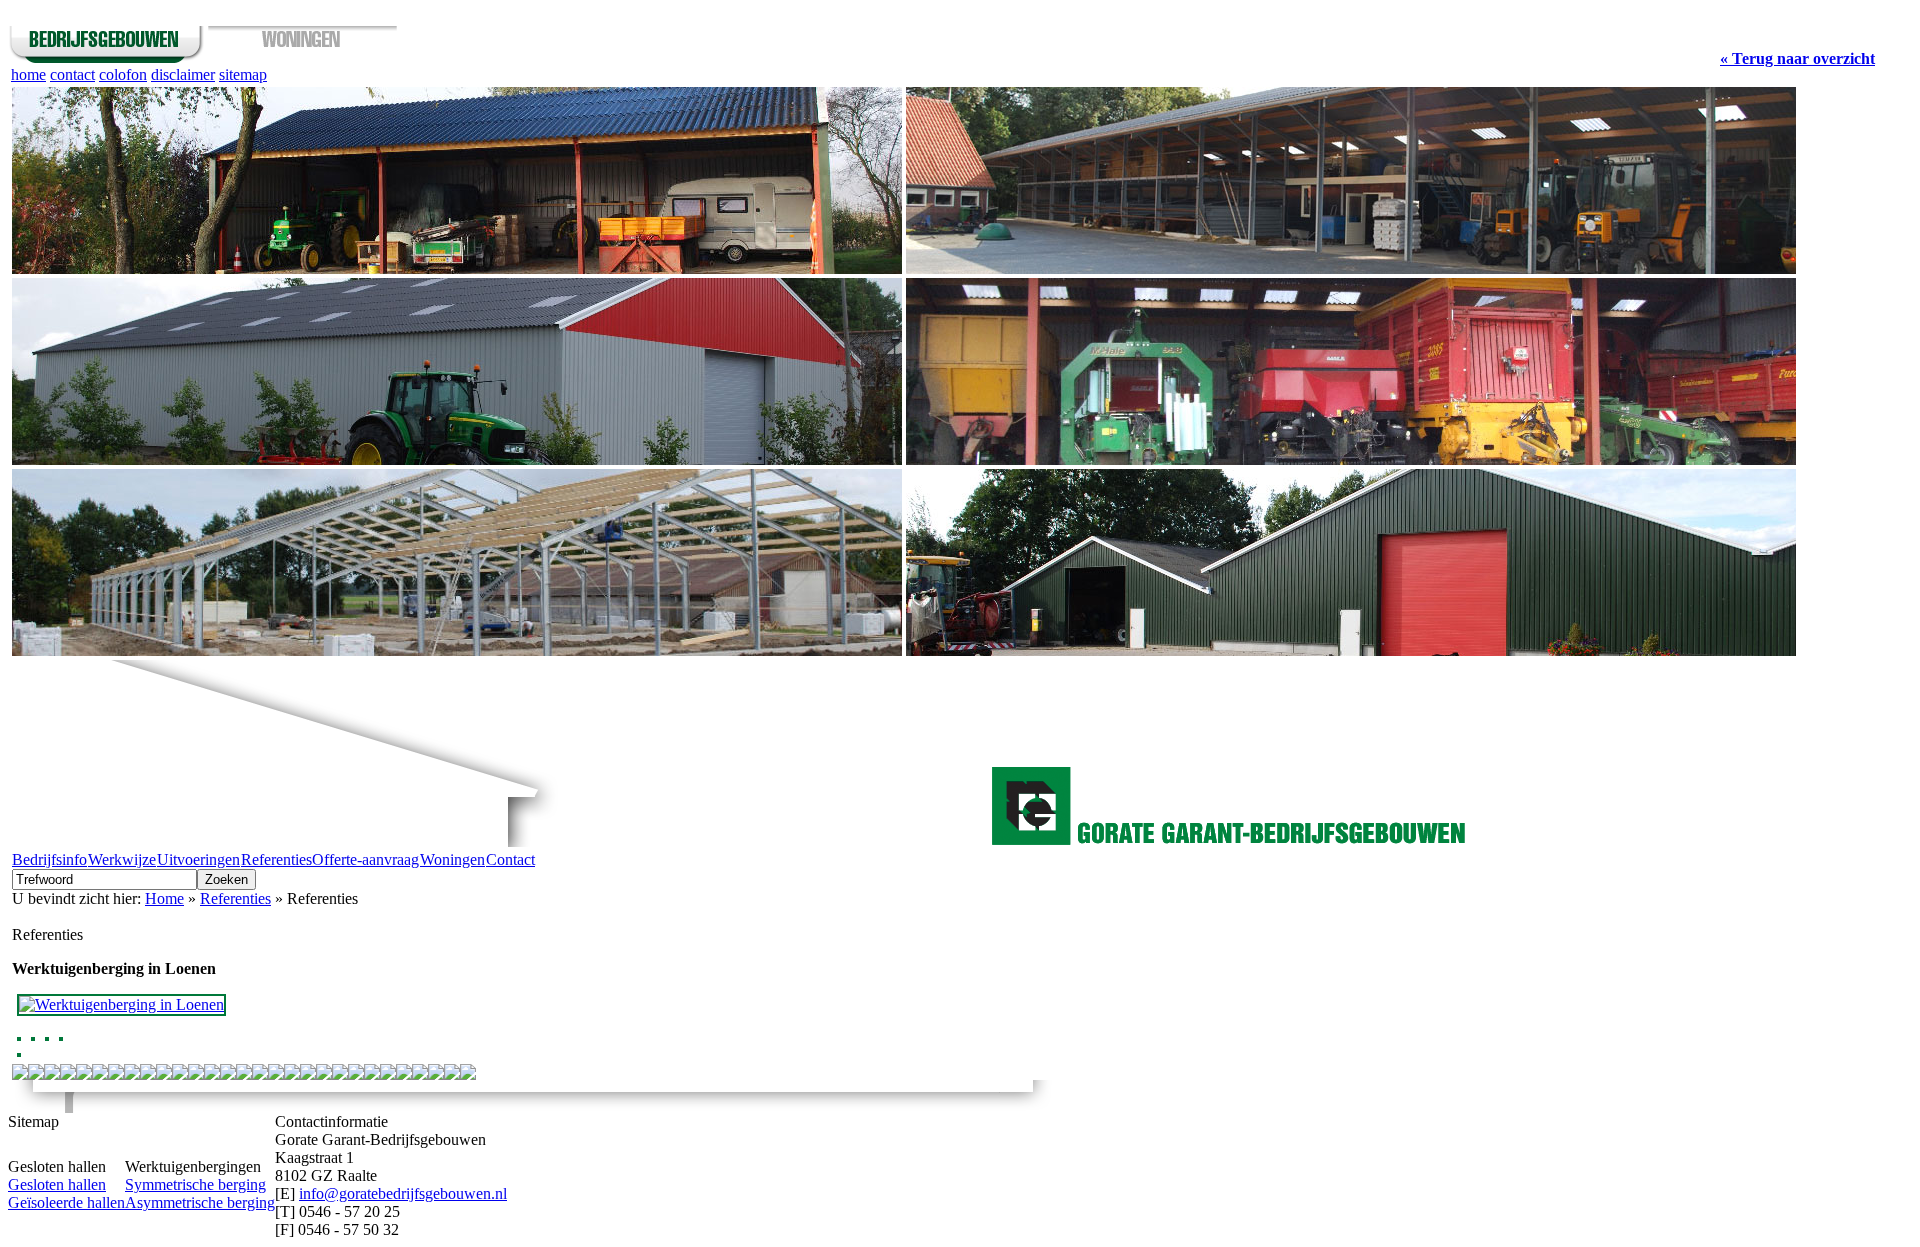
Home (164, 898)
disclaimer (183, 74)
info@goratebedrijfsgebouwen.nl (403, 1193)
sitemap (243, 74)
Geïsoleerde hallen (66, 1202)
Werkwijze (122, 859)
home (28, 74)
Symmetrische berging (195, 1184)
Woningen (452, 859)
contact (72, 74)
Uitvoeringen (198, 859)
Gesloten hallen (57, 1184)
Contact (510, 859)
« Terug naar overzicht (1797, 58)
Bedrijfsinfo (49, 859)
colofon (123, 74)
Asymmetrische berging (200, 1202)
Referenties (276, 859)
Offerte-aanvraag (365, 859)
